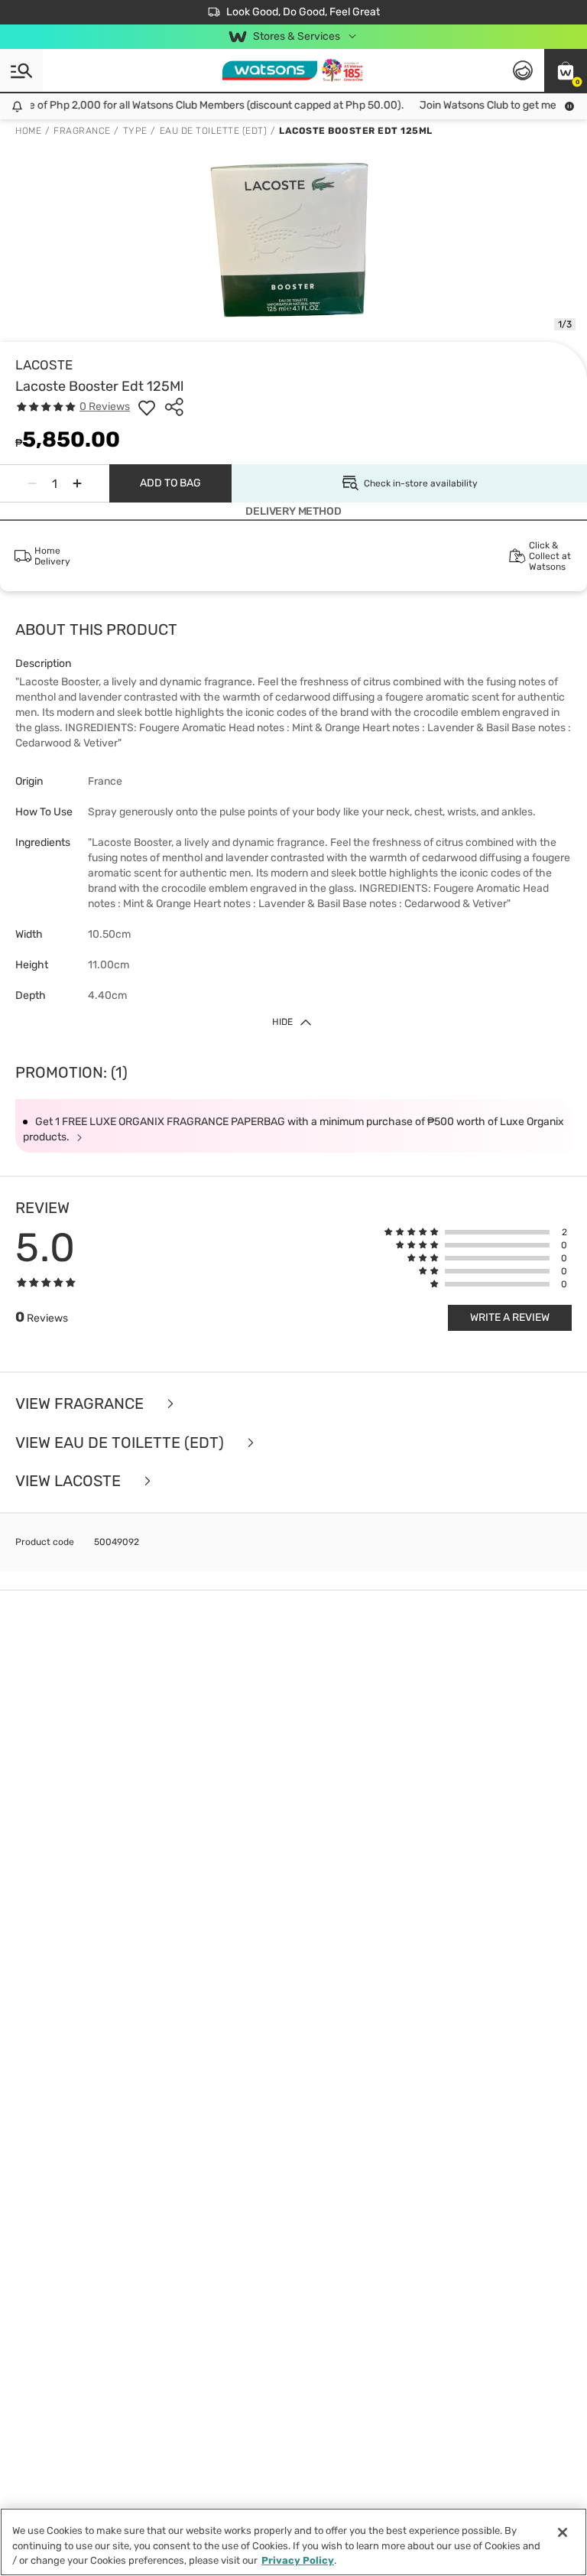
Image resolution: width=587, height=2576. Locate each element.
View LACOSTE (70, 1481)
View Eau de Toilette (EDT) (122, 1443)
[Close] (563, 2532)
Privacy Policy (298, 2560)
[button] (566, 70)
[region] (293, 2542)
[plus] (77, 483)
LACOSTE (44, 365)
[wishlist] (147, 407)
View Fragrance (81, 1404)
